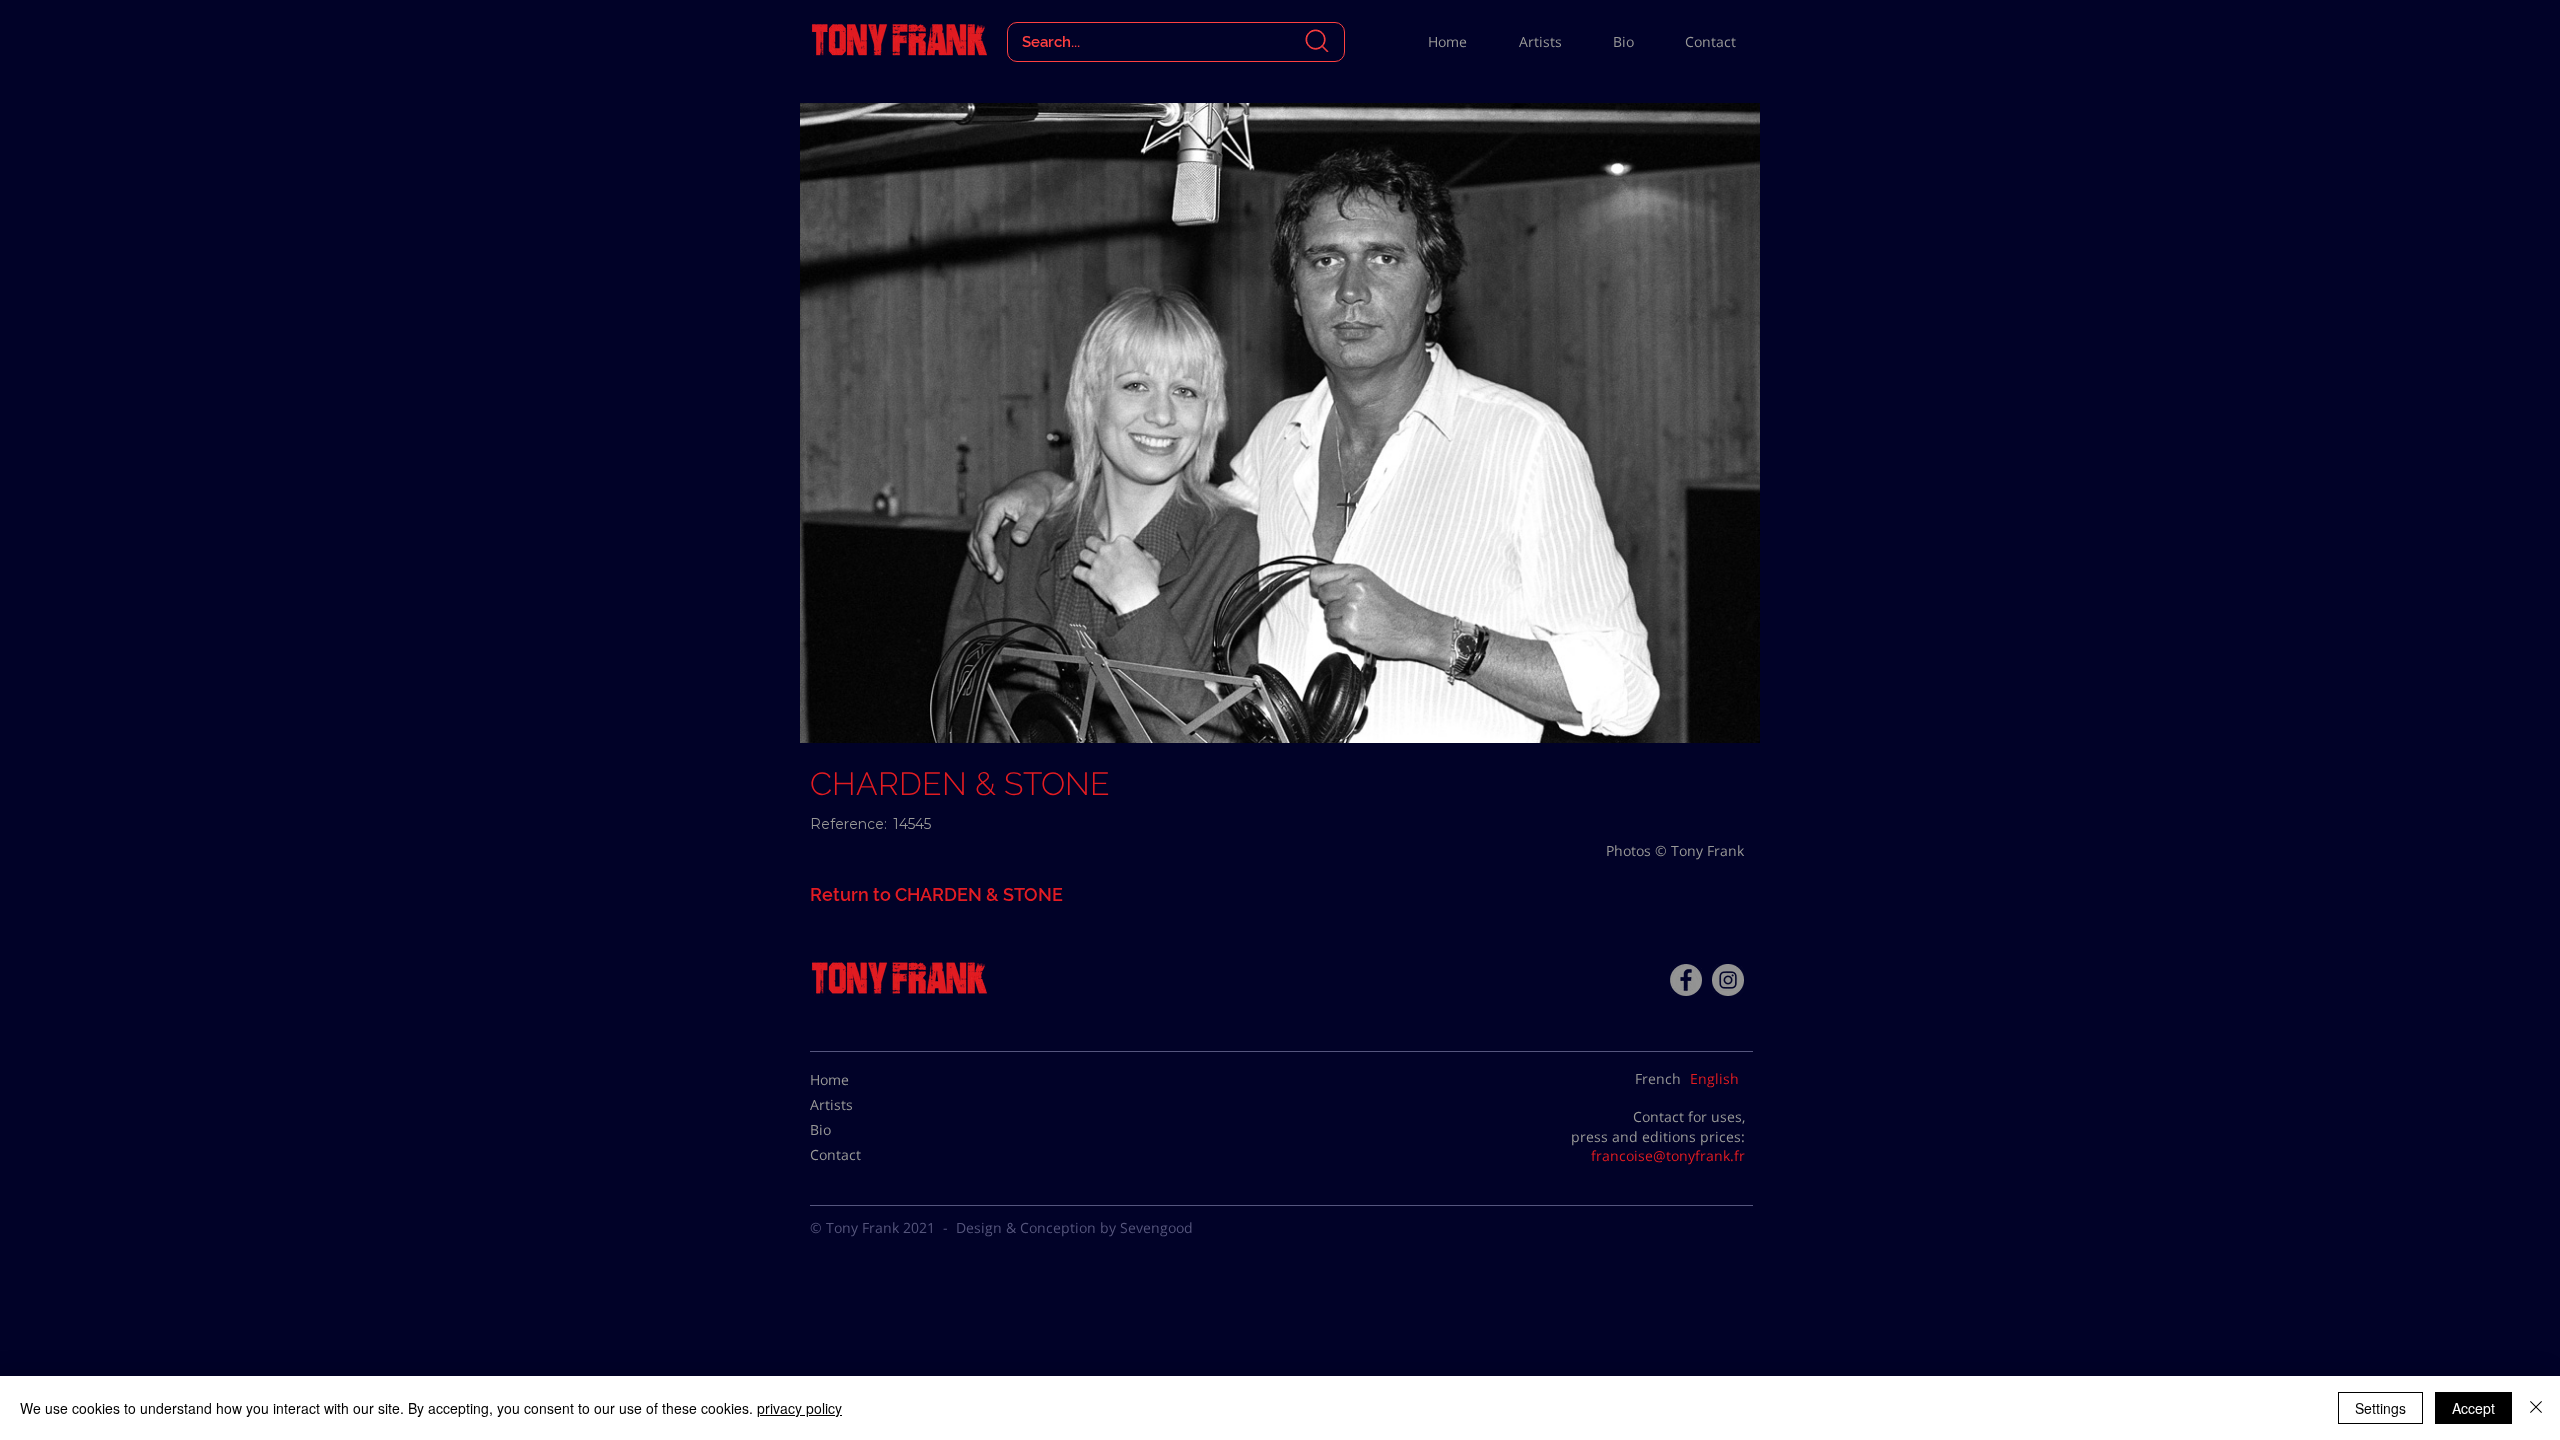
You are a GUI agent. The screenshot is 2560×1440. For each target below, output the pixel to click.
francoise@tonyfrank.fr (1668, 1155)
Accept (2473, 1408)
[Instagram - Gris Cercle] (1728, 980)
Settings (2380, 1408)
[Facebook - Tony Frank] (1686, 980)
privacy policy (799, 1408)
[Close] (2536, 1408)
